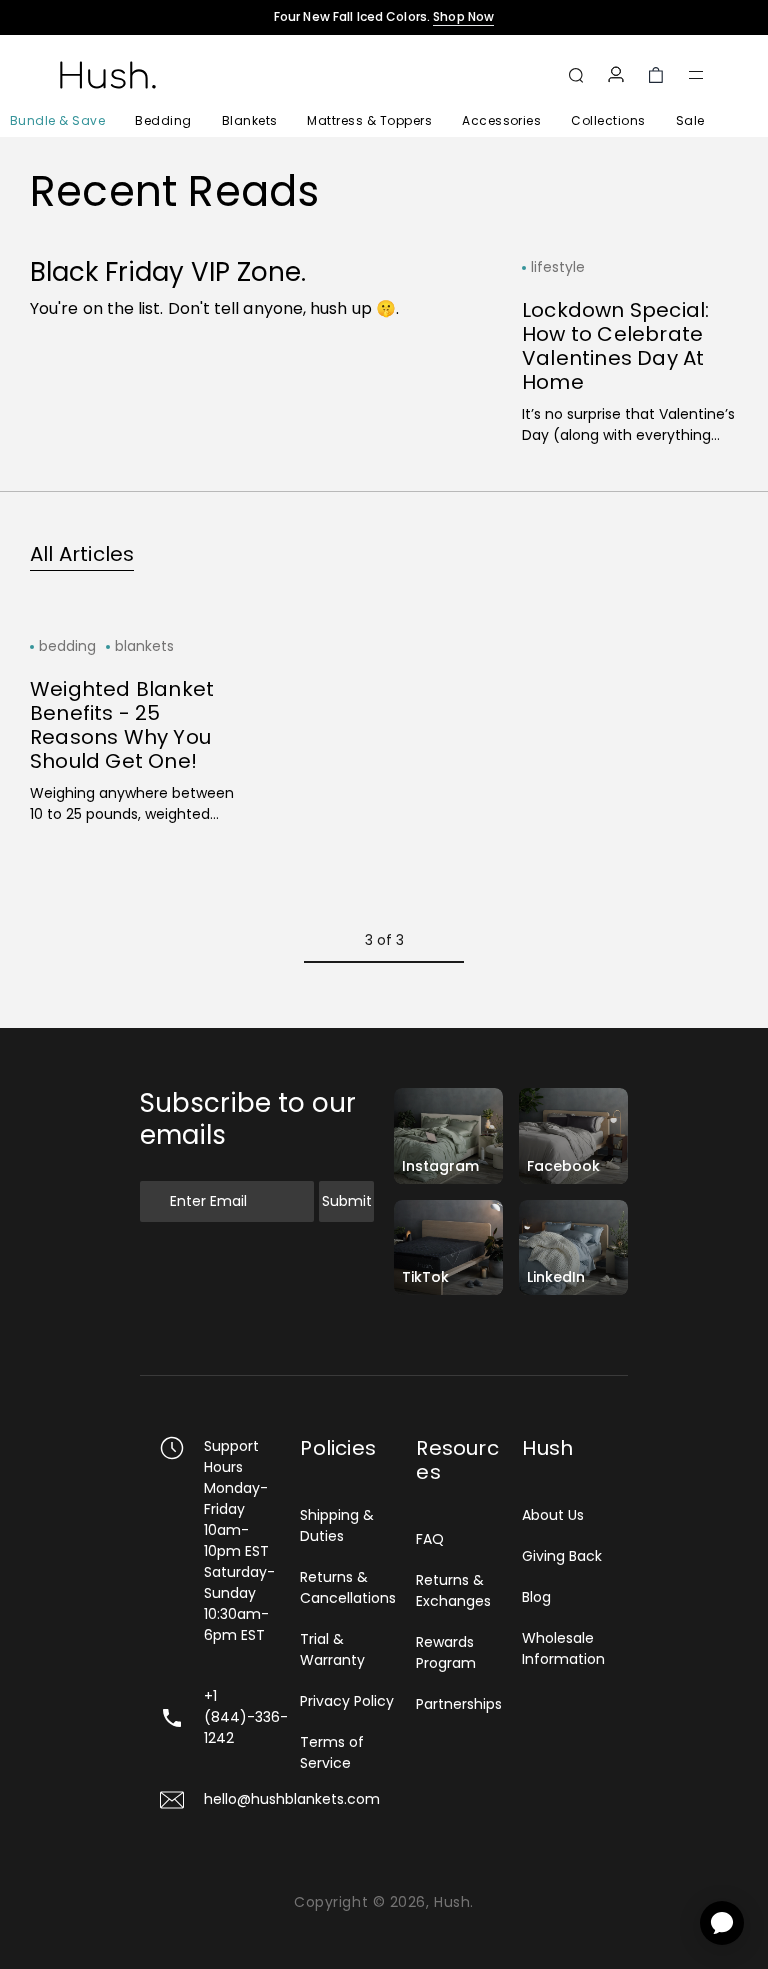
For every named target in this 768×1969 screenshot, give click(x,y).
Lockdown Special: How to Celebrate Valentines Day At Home (615, 346)
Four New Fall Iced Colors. (384, 17)
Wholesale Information (563, 1648)
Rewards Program (446, 1652)
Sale (690, 120)
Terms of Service (332, 1752)
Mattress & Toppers (369, 120)
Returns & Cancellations (348, 1587)
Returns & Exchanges (453, 1590)
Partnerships (459, 1704)
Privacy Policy (347, 1701)
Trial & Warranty (332, 1649)
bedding (67, 646)
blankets (144, 646)
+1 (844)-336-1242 (246, 1717)
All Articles (82, 554)
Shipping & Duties (337, 1525)
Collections (608, 120)
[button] (696, 75)
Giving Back (562, 1556)
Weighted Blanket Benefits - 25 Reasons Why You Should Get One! (122, 725)
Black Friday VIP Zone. (168, 272)
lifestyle (558, 267)
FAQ (430, 1539)
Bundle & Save (57, 120)
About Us (553, 1515)
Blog (536, 1597)
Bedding (163, 120)
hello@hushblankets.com (292, 1799)
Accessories (501, 120)
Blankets (250, 120)
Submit (347, 1201)
